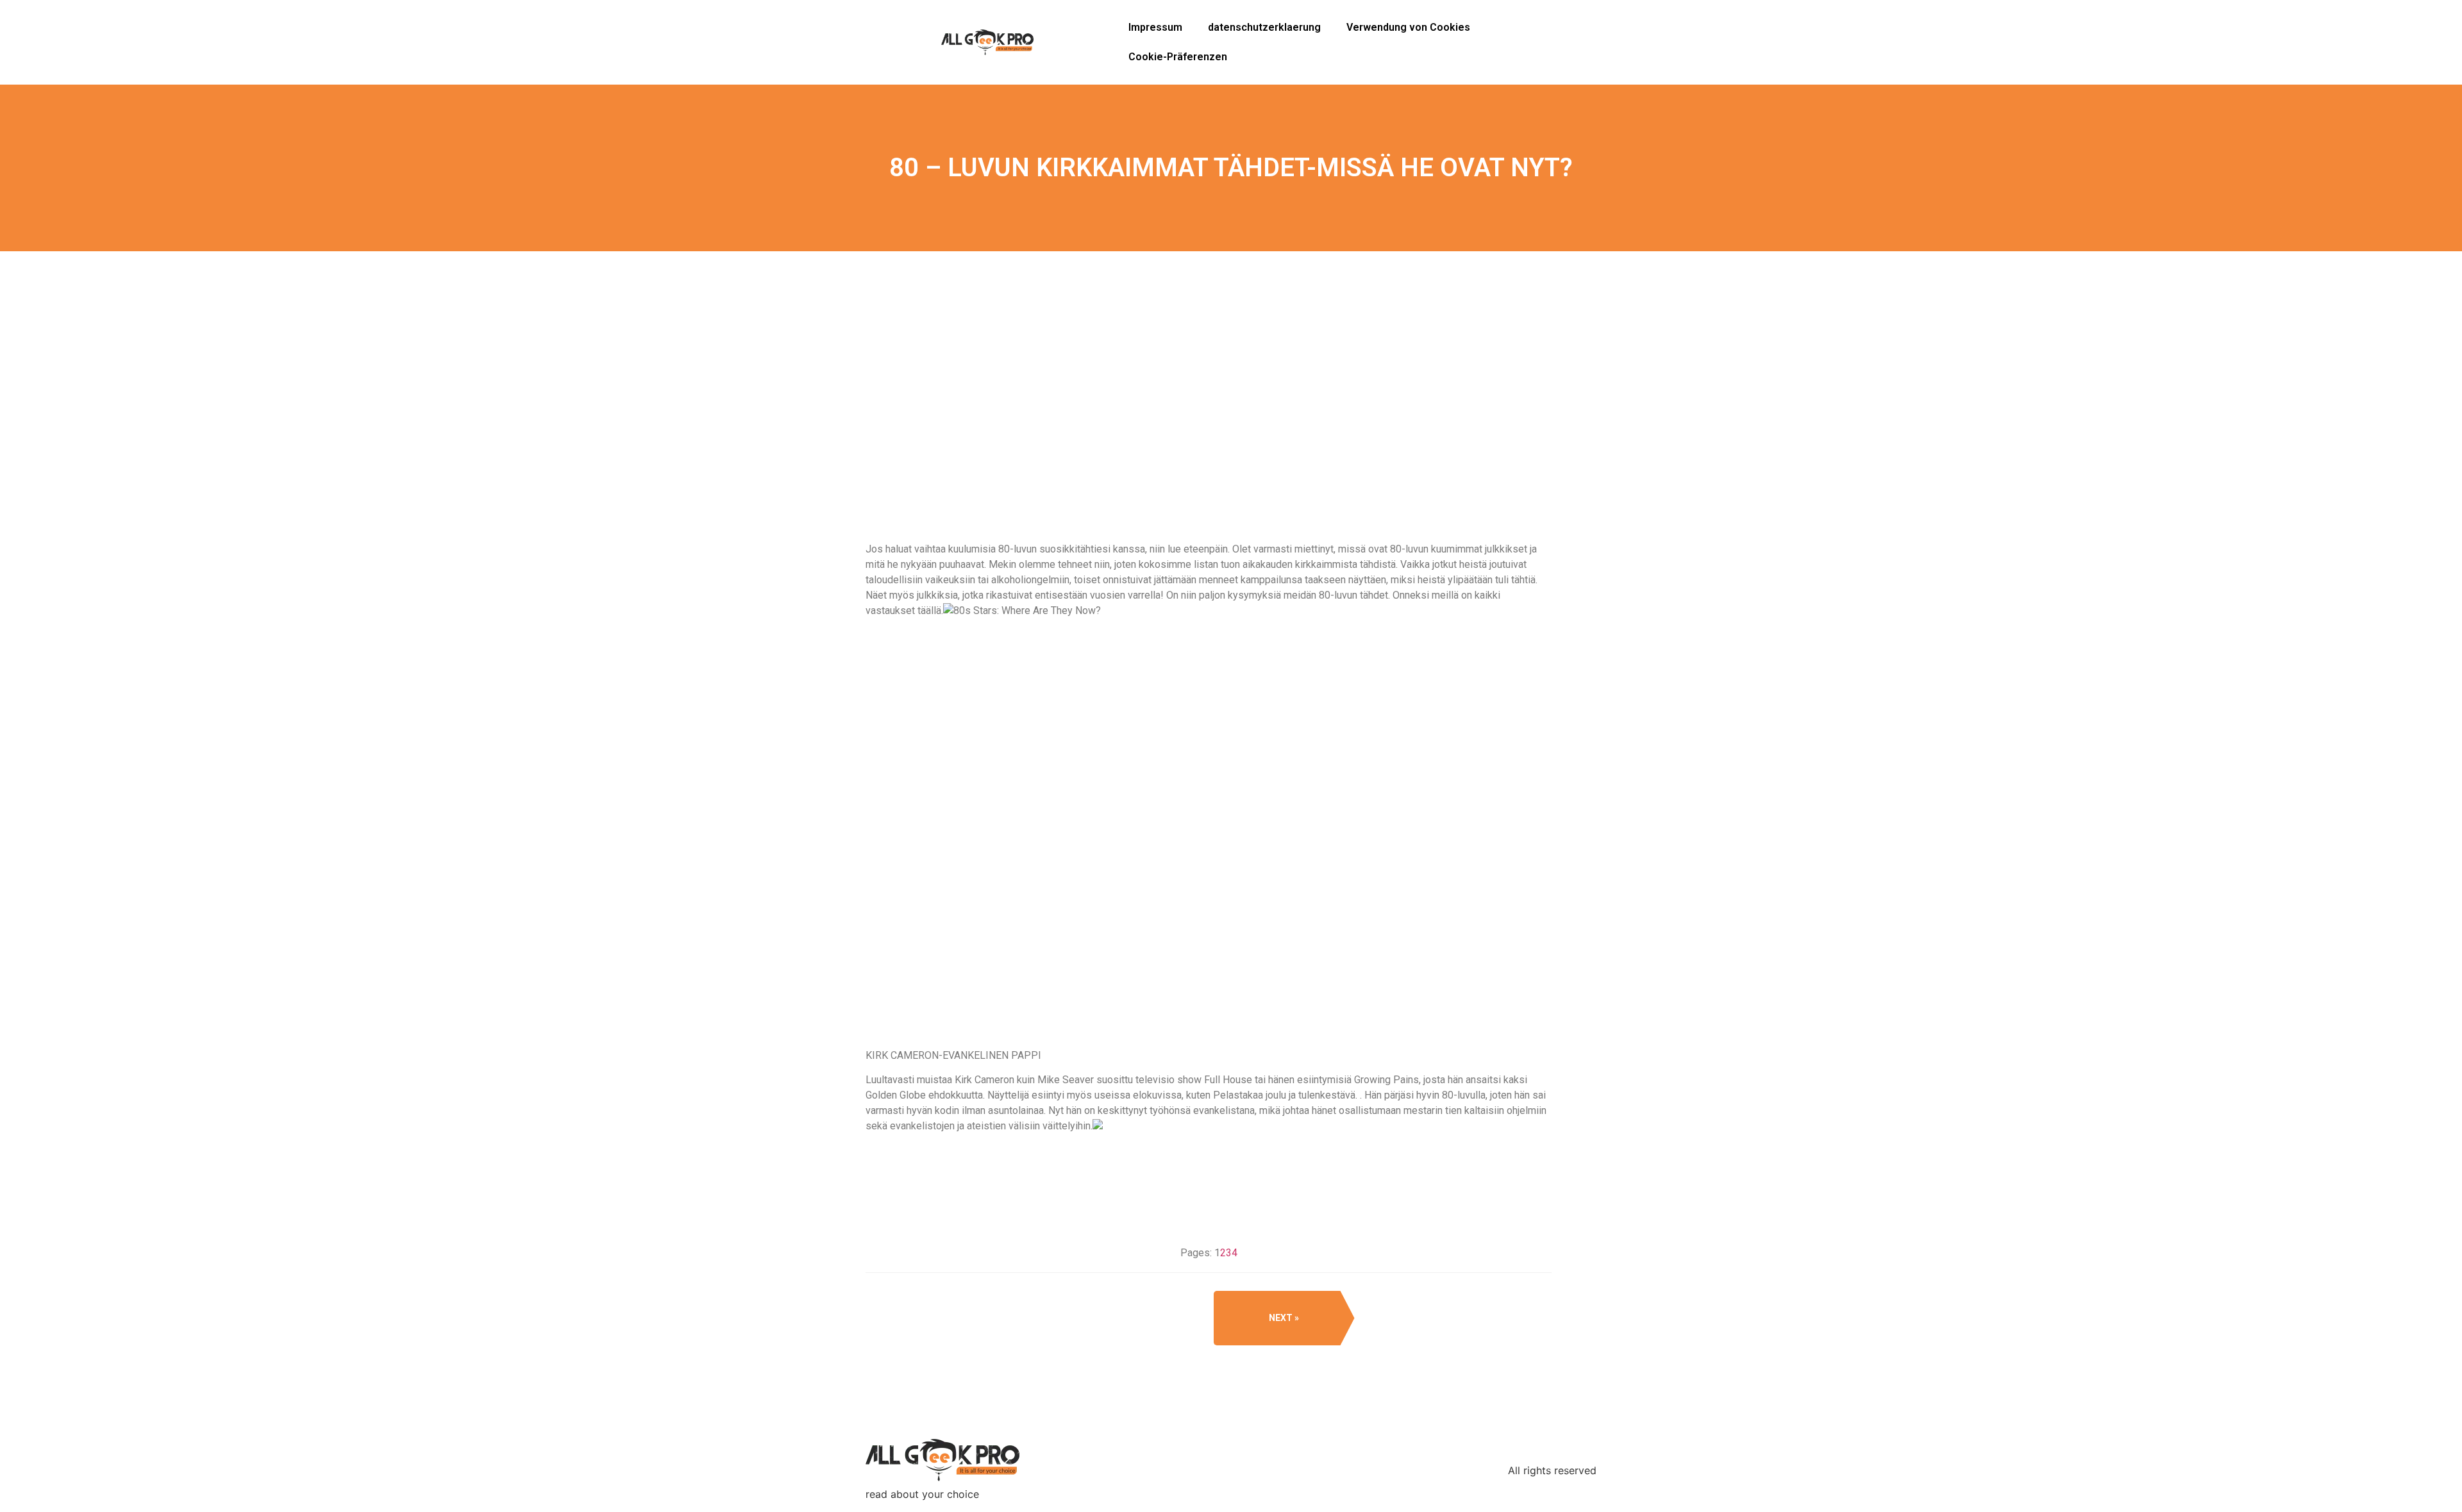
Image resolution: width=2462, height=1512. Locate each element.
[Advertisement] (1209, 442)
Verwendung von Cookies (1408, 27)
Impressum (1155, 27)
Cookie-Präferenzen (1178, 57)
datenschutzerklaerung (1264, 27)
